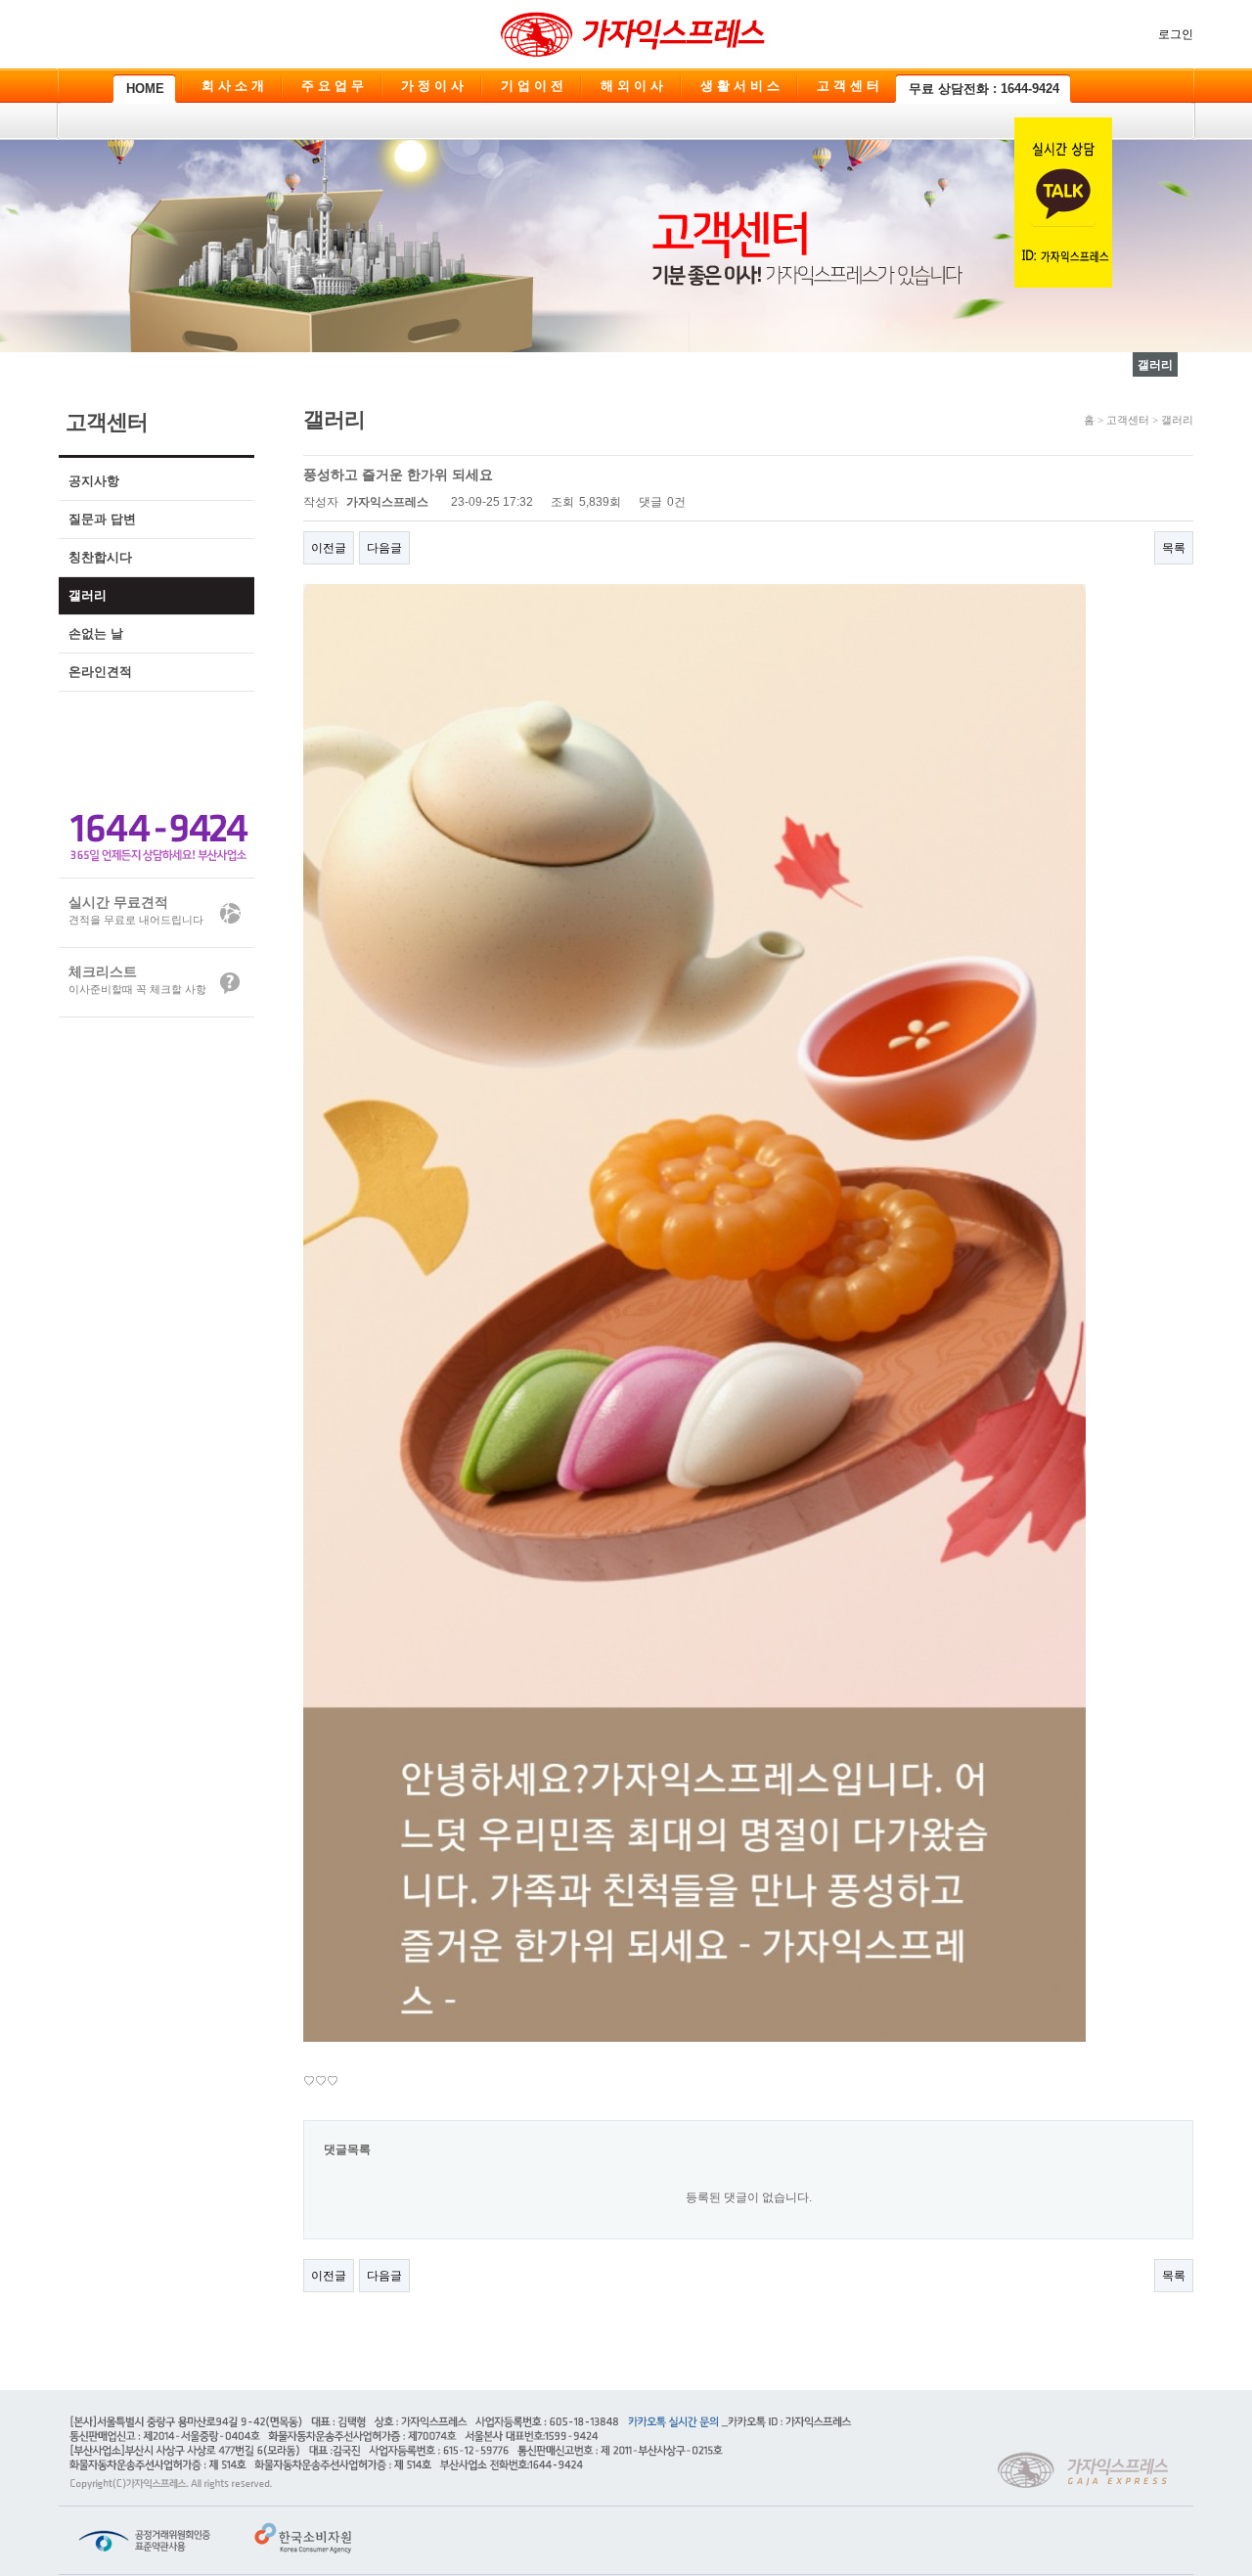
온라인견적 (100, 672)
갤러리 (88, 595)
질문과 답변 (102, 519)
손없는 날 (96, 633)
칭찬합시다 (100, 557)
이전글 (329, 548)
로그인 (1176, 34)
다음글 (384, 548)
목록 (1174, 548)
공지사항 (94, 481)
